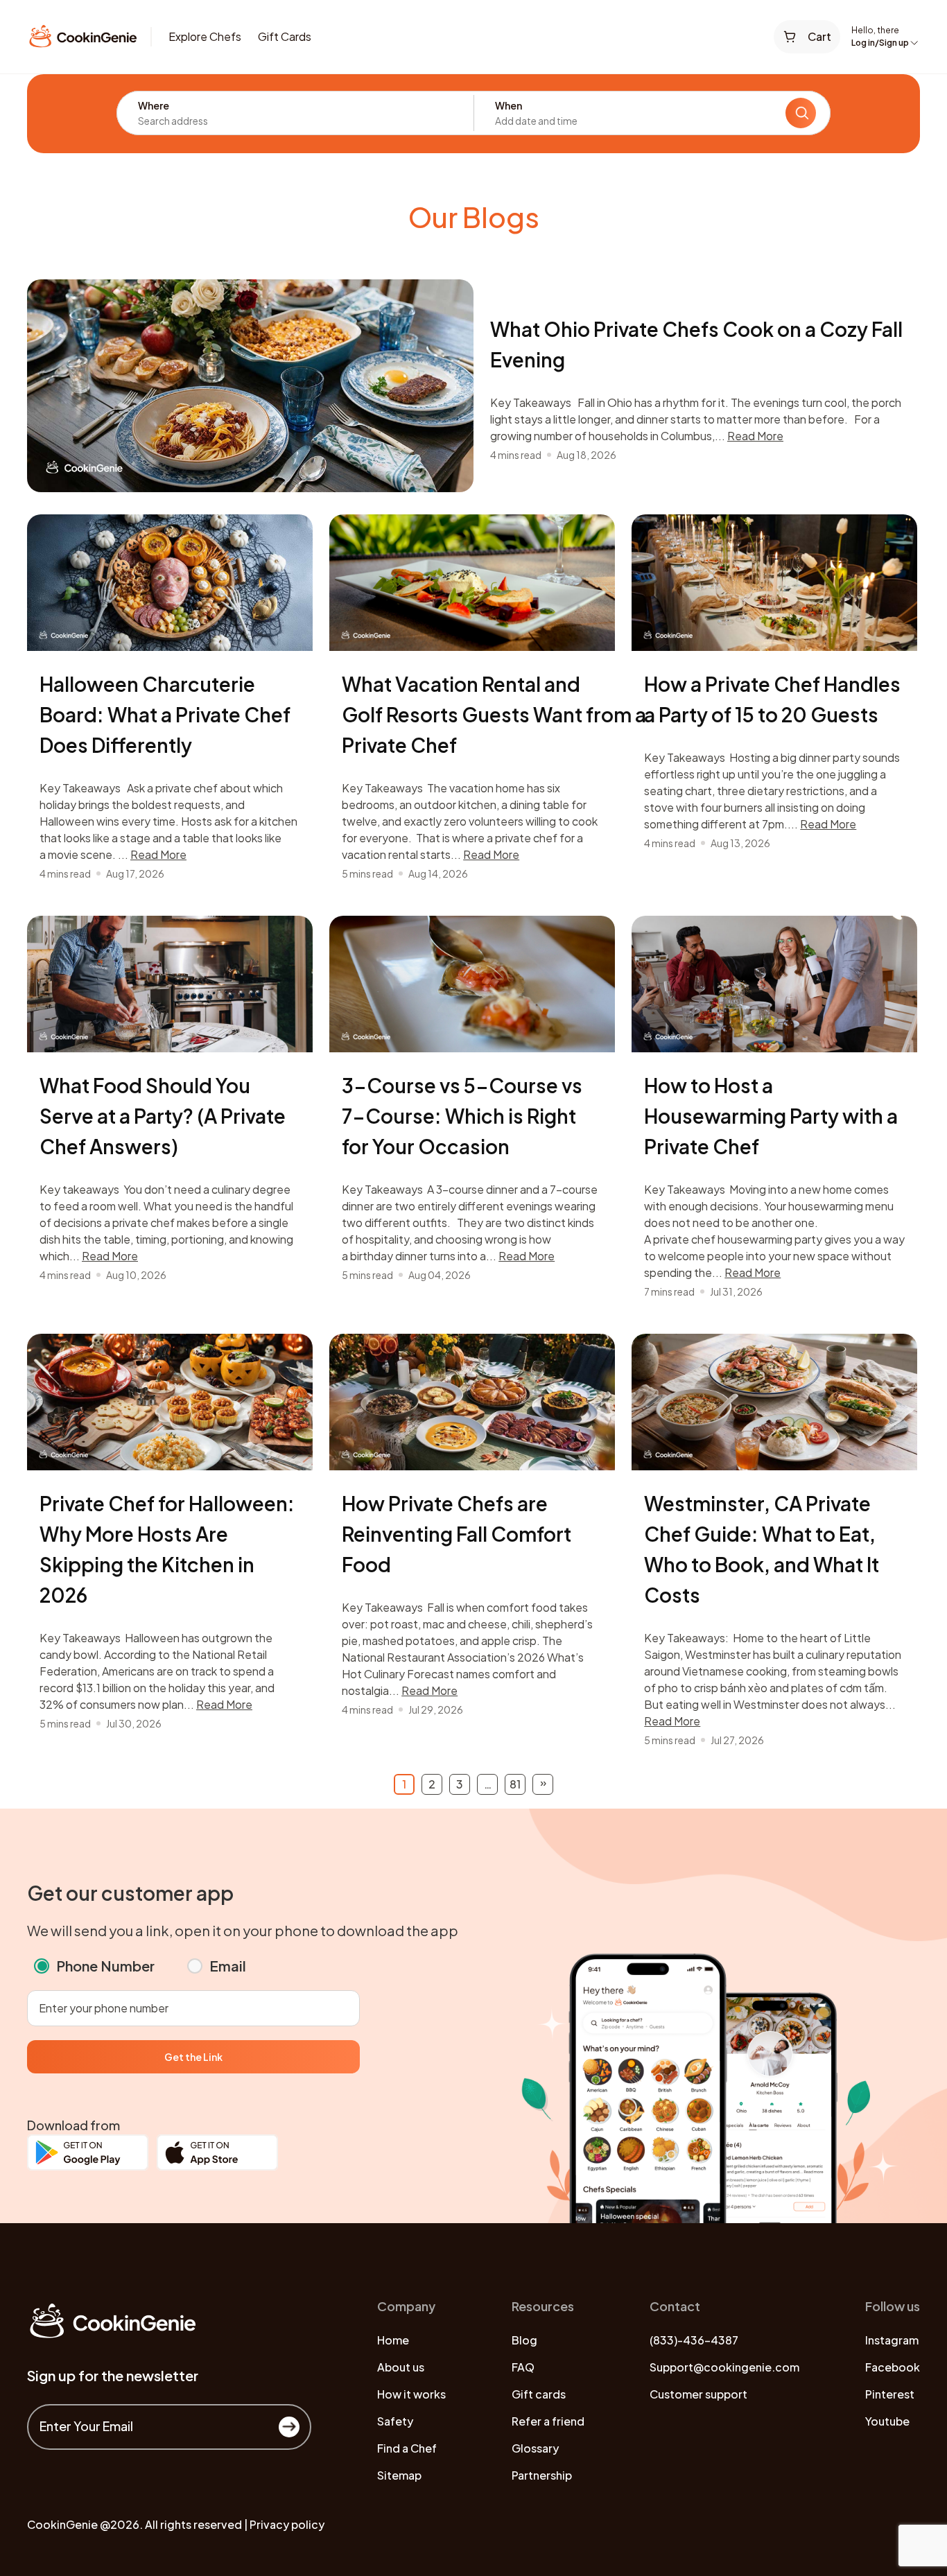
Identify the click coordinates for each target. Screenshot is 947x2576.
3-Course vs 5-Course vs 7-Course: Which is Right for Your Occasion (462, 1116)
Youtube (887, 2421)
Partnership (542, 2475)
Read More (755, 436)
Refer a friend (548, 2421)
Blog (524, 2340)
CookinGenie (62, 2524)
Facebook (893, 2367)
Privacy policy (287, 2524)
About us (401, 2367)
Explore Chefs (205, 36)
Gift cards (539, 2394)
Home (393, 2340)
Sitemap (399, 2475)
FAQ (523, 2367)
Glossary (535, 2448)
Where (154, 105)
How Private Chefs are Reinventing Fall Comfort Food (457, 1534)
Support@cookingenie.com (724, 2367)
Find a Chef (407, 2448)
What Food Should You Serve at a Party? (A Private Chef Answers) (163, 1116)
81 (515, 1784)
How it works (411, 2394)
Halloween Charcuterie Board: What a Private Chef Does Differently (165, 714)
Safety (395, 2421)
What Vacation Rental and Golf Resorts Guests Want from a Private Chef (494, 714)
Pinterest (890, 2394)
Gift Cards (285, 36)
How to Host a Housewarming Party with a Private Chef (771, 1116)
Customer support (698, 2394)
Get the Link (193, 2057)
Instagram (892, 2340)
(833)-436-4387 (694, 2340)
